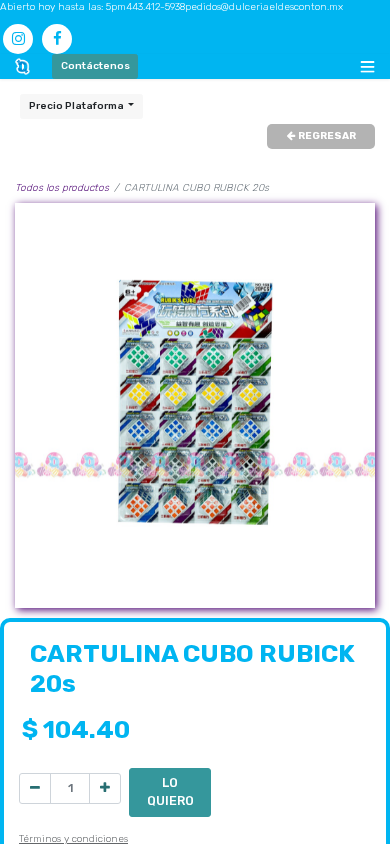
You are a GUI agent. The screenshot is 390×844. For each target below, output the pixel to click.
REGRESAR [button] (326, 136)
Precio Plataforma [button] (77, 106)
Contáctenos (95, 66)
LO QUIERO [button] (170, 792)
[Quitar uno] (35, 788)
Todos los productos (62, 188)
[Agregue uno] (105, 788)
